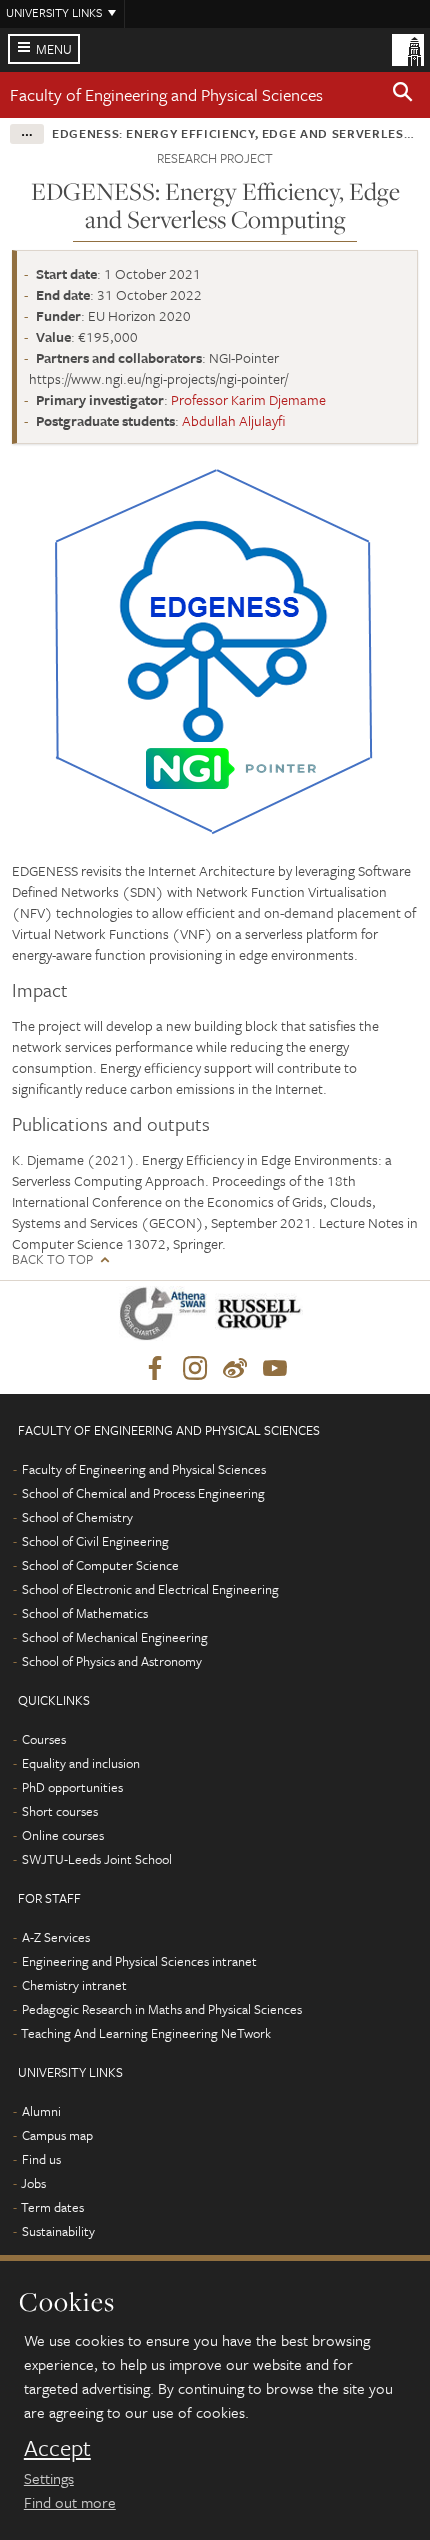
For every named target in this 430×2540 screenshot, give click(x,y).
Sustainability (58, 2231)
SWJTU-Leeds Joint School (97, 1859)
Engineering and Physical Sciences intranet (139, 1961)
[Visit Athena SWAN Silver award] (167, 1317)
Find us (41, 2159)
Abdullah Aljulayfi (233, 420)
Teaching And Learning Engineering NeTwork (146, 2033)
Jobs (33, 2183)
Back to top (52, 1259)
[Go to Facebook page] (155, 1369)
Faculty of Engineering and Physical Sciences (166, 94)
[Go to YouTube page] (275, 1369)
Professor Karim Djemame (248, 399)
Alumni (41, 2111)
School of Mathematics (85, 1613)
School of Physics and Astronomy (112, 1661)
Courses (44, 1739)
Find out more (70, 2502)
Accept (57, 2448)
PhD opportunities (72, 1787)
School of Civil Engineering (95, 1541)
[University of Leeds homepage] (408, 48)
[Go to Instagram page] (195, 1369)
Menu (54, 49)
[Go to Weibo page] (235, 1369)
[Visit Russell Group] (262, 1317)
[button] (403, 95)
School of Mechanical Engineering (115, 1637)
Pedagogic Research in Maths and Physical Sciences (162, 2009)
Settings (49, 2478)
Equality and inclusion (81, 1763)
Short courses (60, 1811)
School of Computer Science (100, 1565)
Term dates (52, 2207)
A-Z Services (56, 1937)
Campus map (57, 2135)
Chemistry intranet (74, 1985)
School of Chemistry (77, 1517)
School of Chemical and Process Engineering (143, 1493)
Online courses (63, 1835)
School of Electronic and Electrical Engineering (150, 1589)
